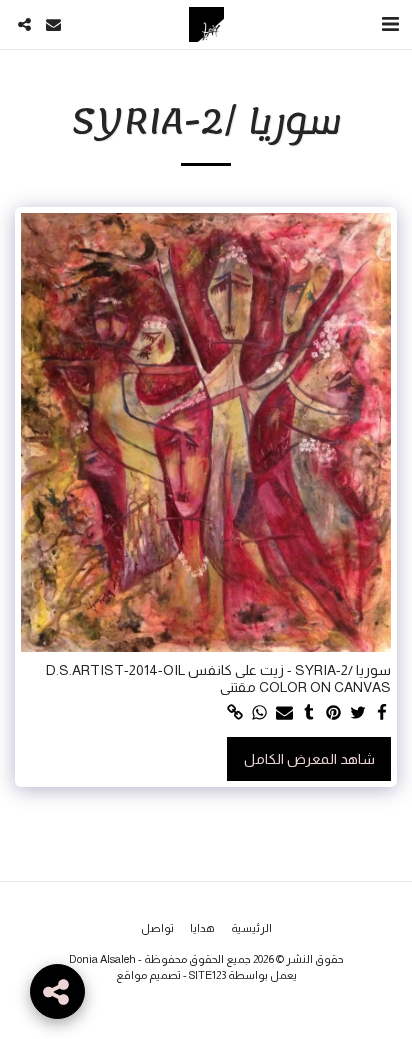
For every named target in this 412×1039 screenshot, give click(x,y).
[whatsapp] (260, 713)
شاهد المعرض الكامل (309, 759)
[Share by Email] (285, 713)
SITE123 (207, 975)
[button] (390, 24)
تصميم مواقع (148, 975)
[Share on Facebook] (383, 713)
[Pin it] (334, 713)
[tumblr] (309, 713)
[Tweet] (358, 713)
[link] (236, 713)
